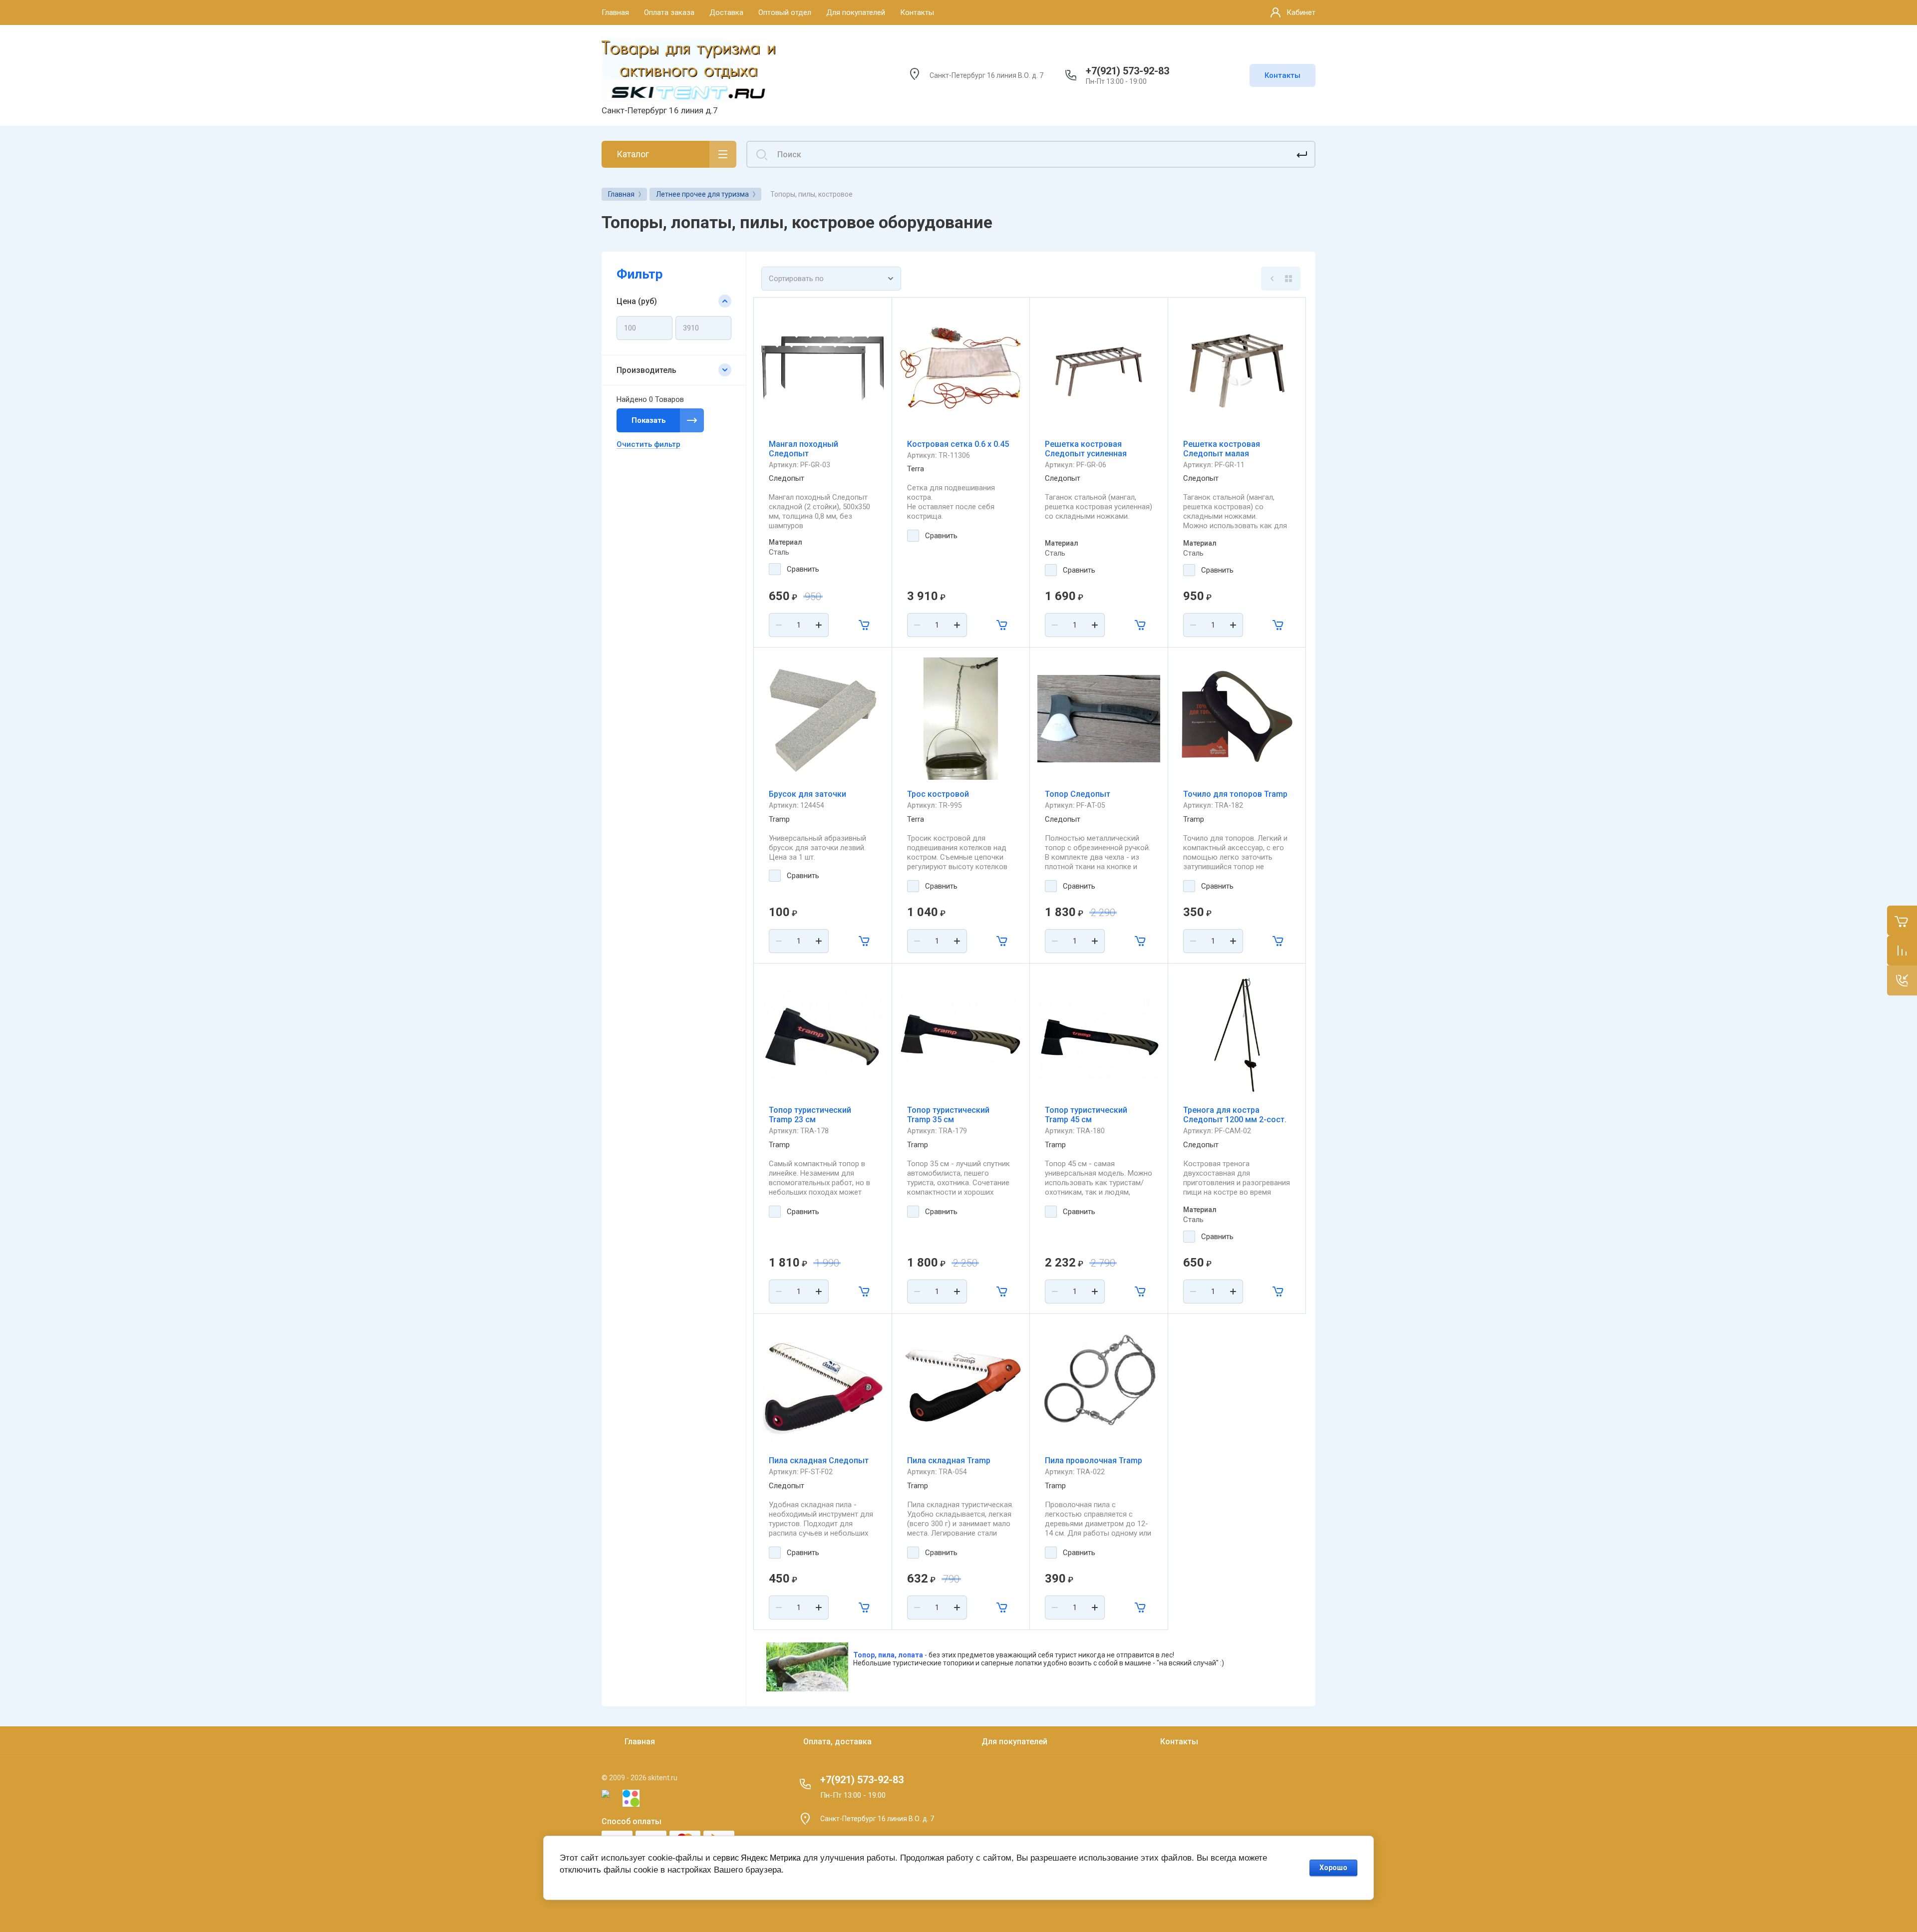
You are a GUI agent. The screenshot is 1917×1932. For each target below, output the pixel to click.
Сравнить (803, 569)
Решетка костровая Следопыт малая (1222, 449)
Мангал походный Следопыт (803, 449)
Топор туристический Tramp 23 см (810, 1115)
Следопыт (787, 478)
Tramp (779, 819)
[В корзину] (865, 625)
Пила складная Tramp (949, 1460)
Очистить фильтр (648, 444)
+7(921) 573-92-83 (1127, 71)
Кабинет (1301, 12)
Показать (649, 420)
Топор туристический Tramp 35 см (948, 1115)
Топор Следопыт (1078, 794)
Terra (916, 469)
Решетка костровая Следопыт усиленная (1086, 449)
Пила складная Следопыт (819, 1460)
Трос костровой (938, 794)
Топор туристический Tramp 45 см (1086, 1115)
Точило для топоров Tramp (1235, 794)
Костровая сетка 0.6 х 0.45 (958, 444)
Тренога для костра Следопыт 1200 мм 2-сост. (1235, 1115)
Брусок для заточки (807, 794)
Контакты (1282, 75)
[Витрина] (1288, 279)
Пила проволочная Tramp (1094, 1460)
